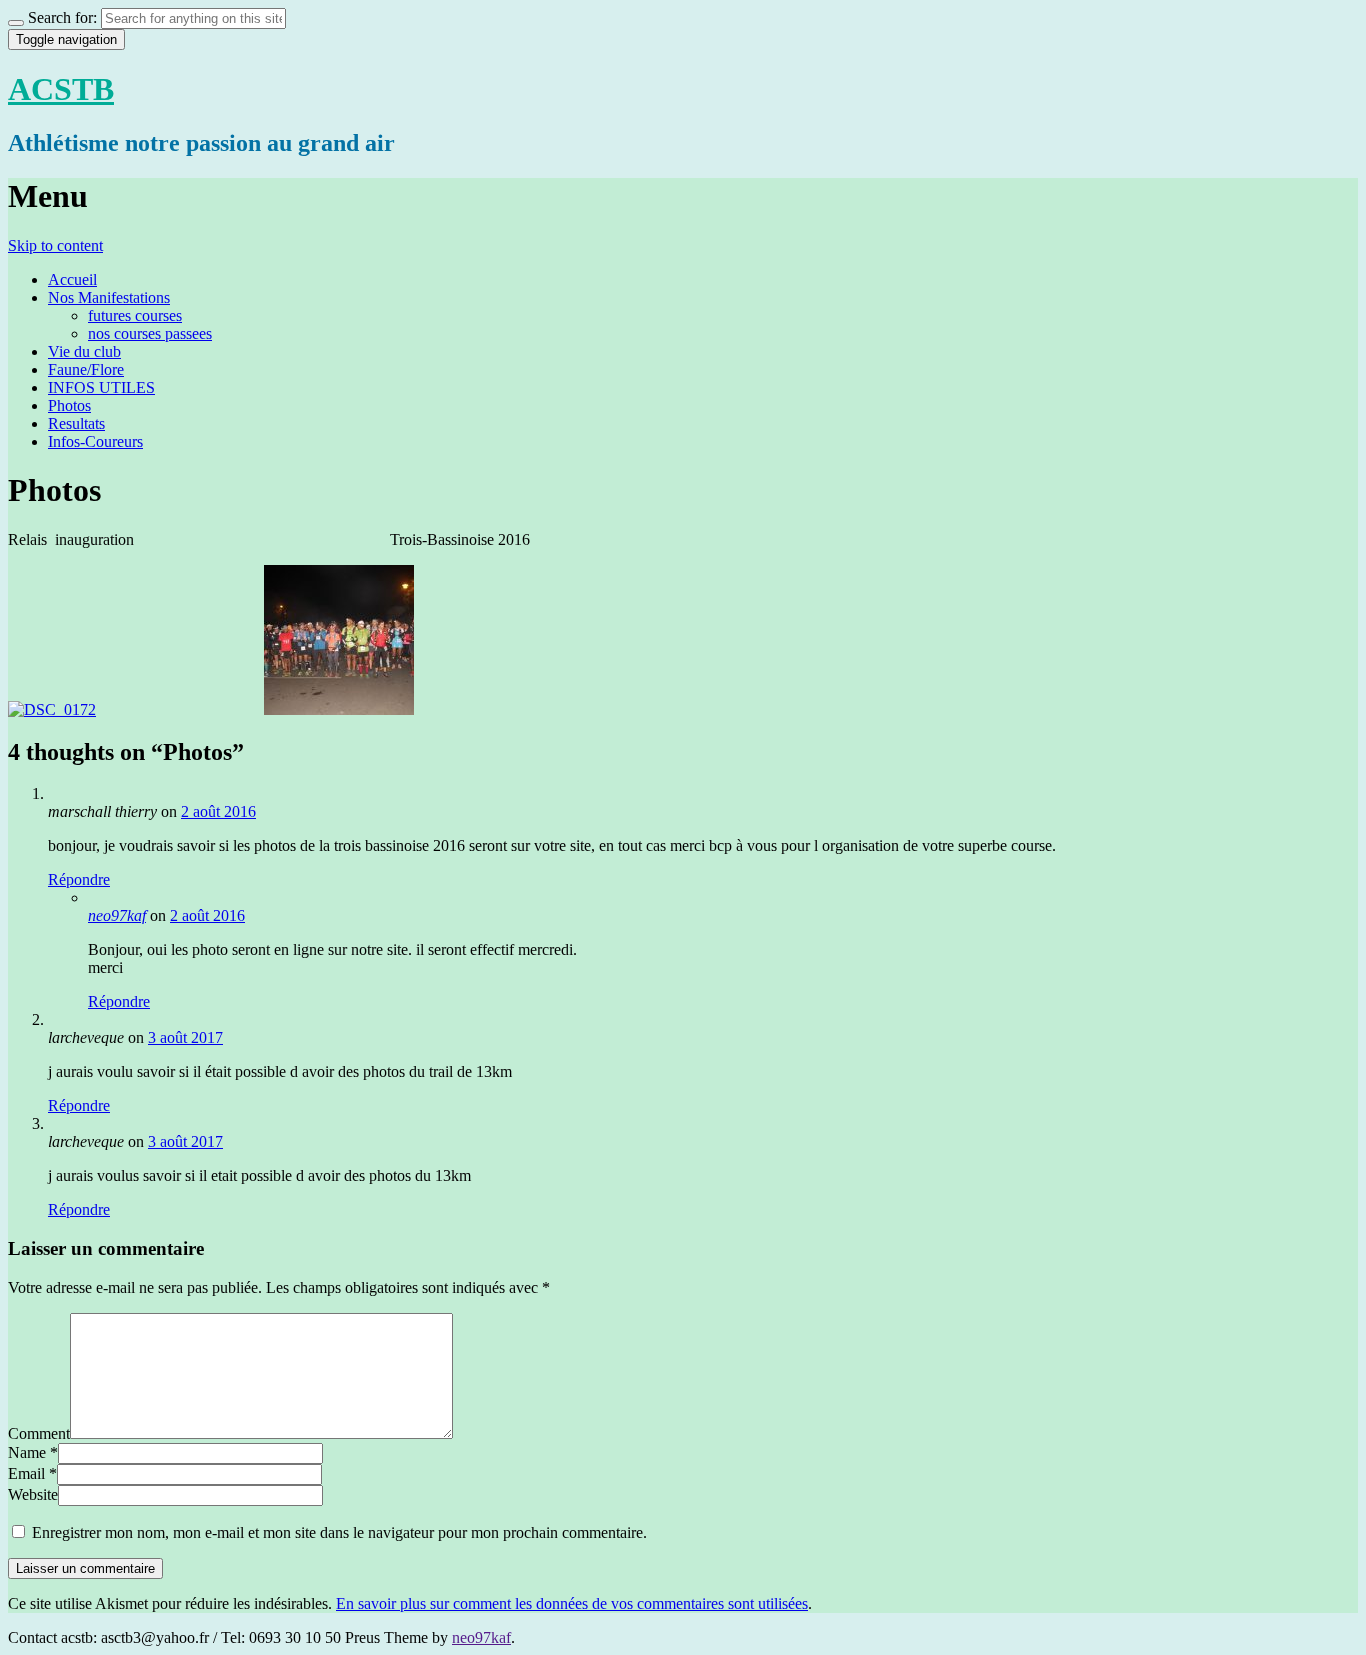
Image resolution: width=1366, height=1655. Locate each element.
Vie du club (84, 351)
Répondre (79, 879)
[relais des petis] (52, 709)
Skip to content (55, 245)
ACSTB (61, 89)
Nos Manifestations (109, 297)
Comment (39, 1433)
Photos (69, 405)
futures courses (135, 315)
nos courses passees (150, 333)
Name (27, 1452)
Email (26, 1473)
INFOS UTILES (101, 387)
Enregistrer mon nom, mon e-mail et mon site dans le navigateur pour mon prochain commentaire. (339, 1532)
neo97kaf (117, 915)
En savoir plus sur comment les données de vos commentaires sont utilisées (572, 1603)
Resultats (76, 423)
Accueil (72, 279)
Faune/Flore (86, 369)
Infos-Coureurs (95, 441)
